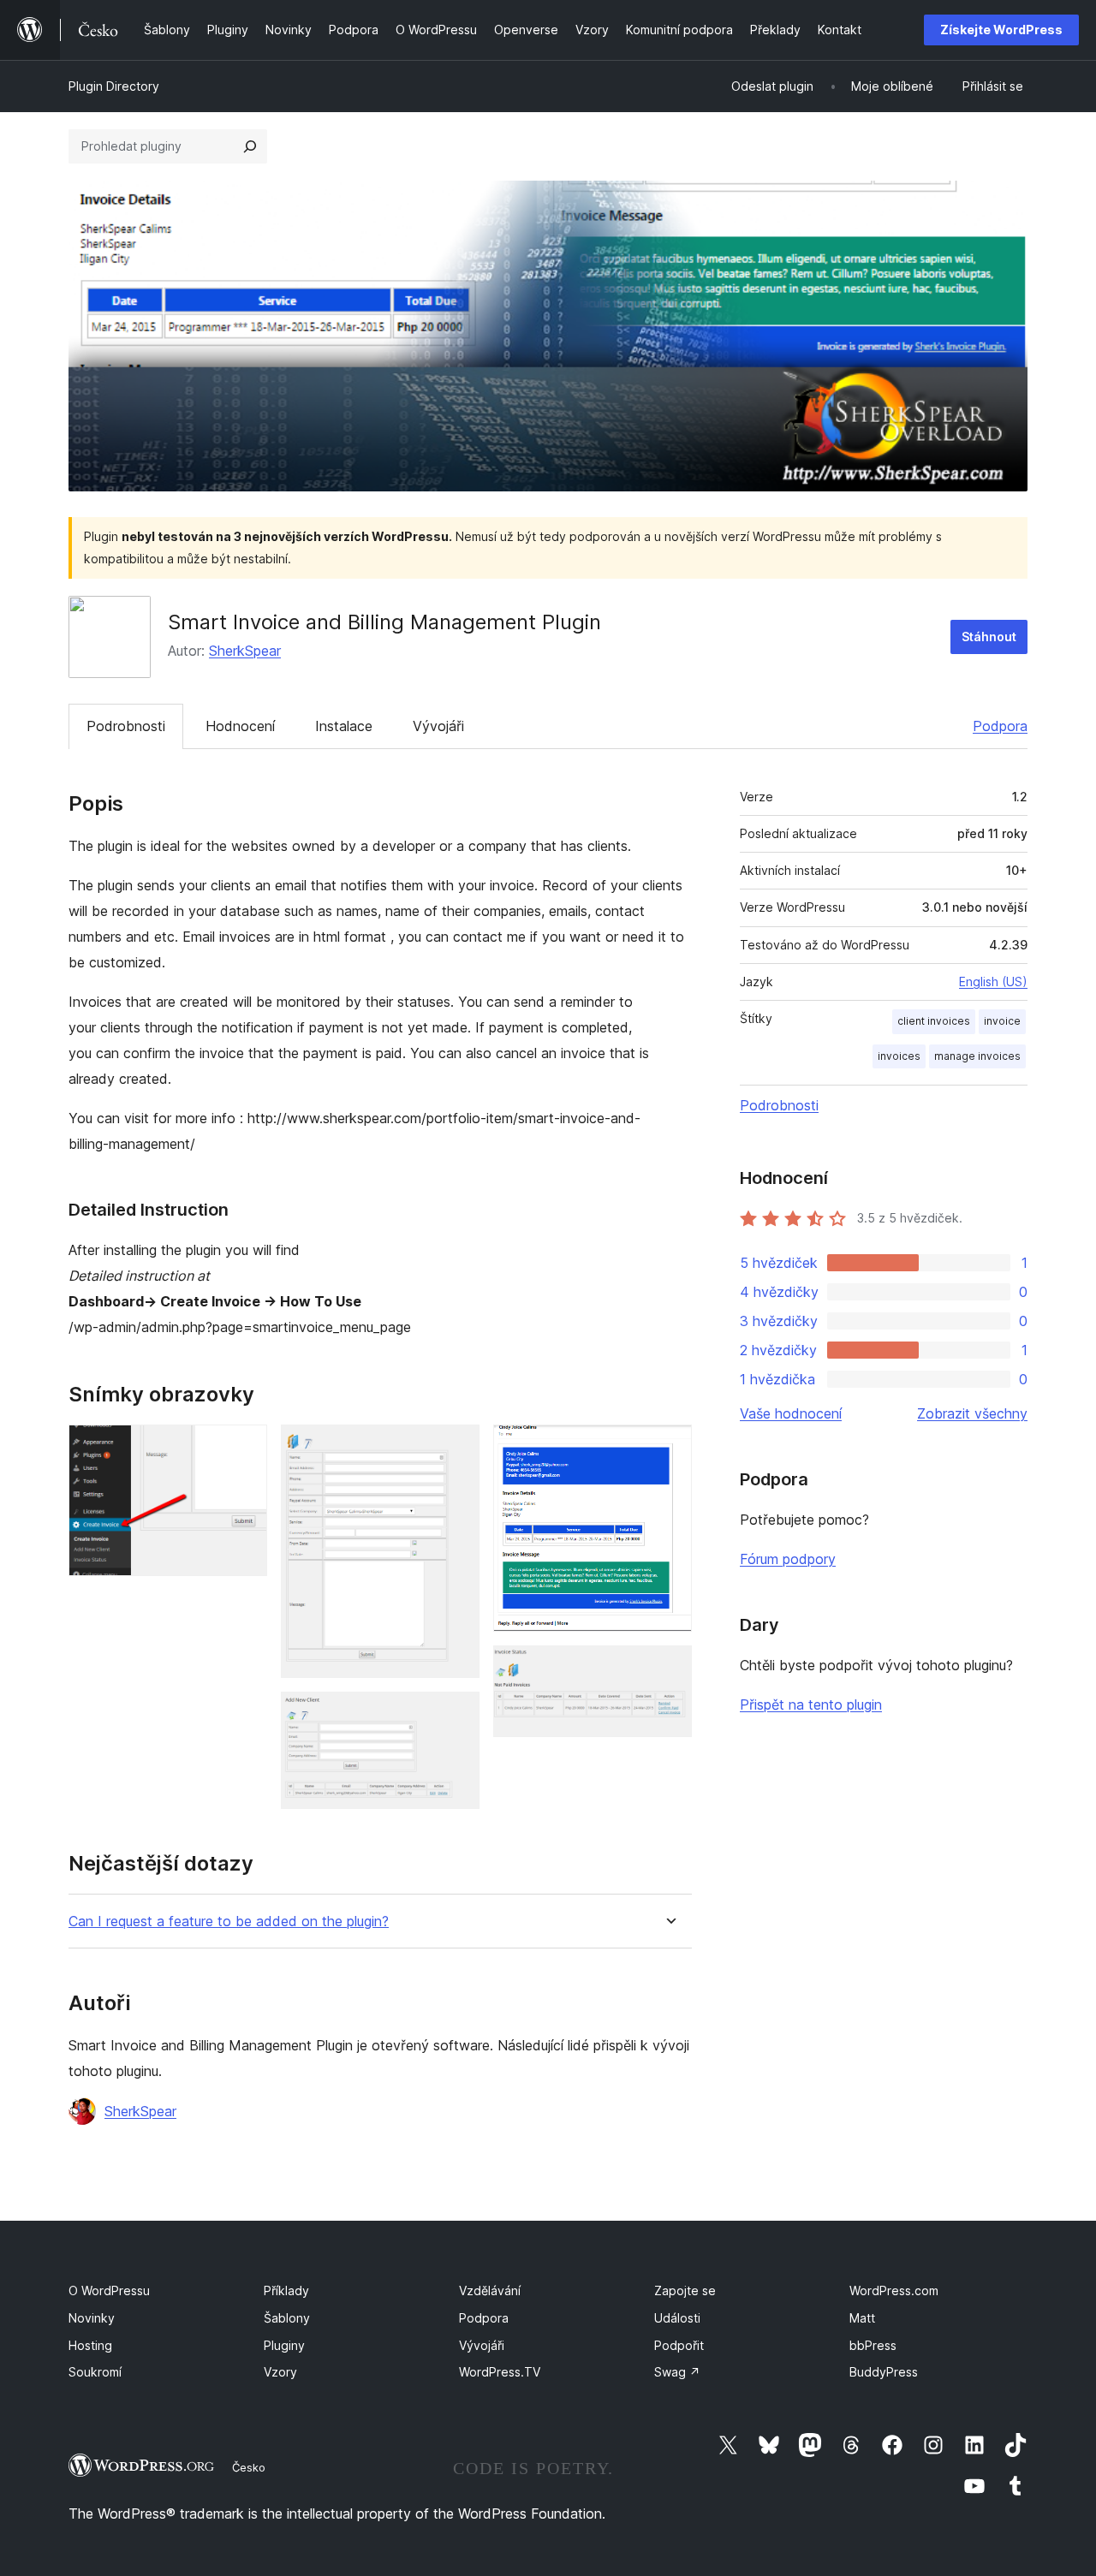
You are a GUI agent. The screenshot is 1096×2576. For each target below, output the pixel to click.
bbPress (873, 2345)
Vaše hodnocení (791, 1413)
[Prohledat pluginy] (250, 146)
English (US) (993, 982)
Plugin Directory (114, 86)
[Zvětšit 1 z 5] (244, 1448)
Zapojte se (685, 2290)
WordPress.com (894, 2290)
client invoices (934, 1021)
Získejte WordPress (1001, 30)
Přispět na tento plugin (811, 1704)
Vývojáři (438, 726)
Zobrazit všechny (972, 1413)
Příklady (286, 2290)
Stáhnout (989, 637)
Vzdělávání (490, 2290)
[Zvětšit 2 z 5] (456, 1448)
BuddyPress (884, 2372)
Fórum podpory (788, 1559)
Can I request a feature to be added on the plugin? (229, 1922)
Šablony (287, 2318)
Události (677, 2318)
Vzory (280, 2372)
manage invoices (977, 1056)
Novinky (92, 2318)
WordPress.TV (500, 2372)
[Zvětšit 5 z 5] (669, 1669)
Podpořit (679, 2345)
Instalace (344, 726)
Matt (862, 2318)
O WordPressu (109, 2290)
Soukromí (95, 2372)
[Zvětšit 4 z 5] (669, 1448)
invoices (899, 1056)
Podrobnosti (126, 726)
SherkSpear (245, 651)
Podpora (1000, 726)
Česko (249, 2467)
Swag (677, 2372)
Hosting (90, 2345)
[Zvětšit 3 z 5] (456, 1715)
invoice (1002, 1021)
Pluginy (284, 2345)
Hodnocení (240, 726)
